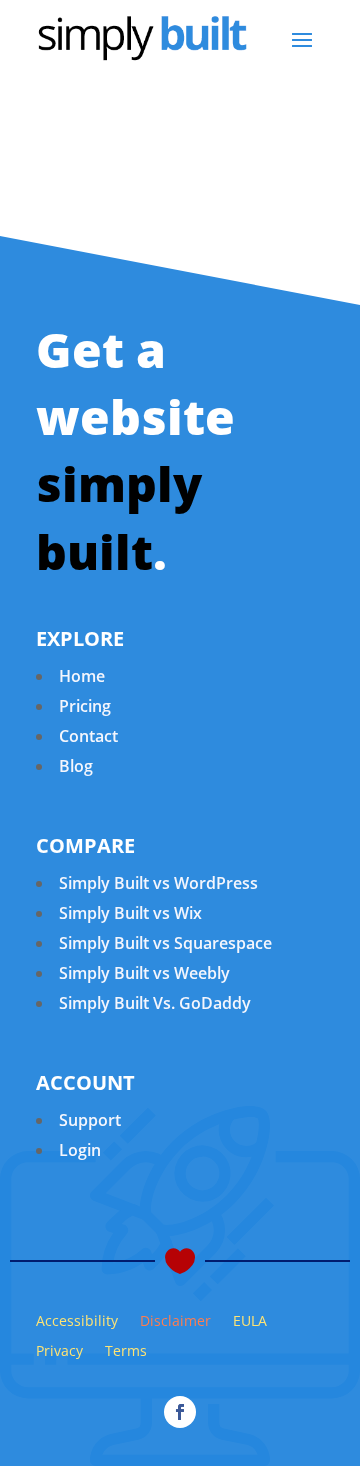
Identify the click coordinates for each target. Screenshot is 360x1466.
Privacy (59, 1352)
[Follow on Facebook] (180, 1412)
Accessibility (77, 1322)
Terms (126, 1352)
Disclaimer (175, 1322)
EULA (250, 1322)
